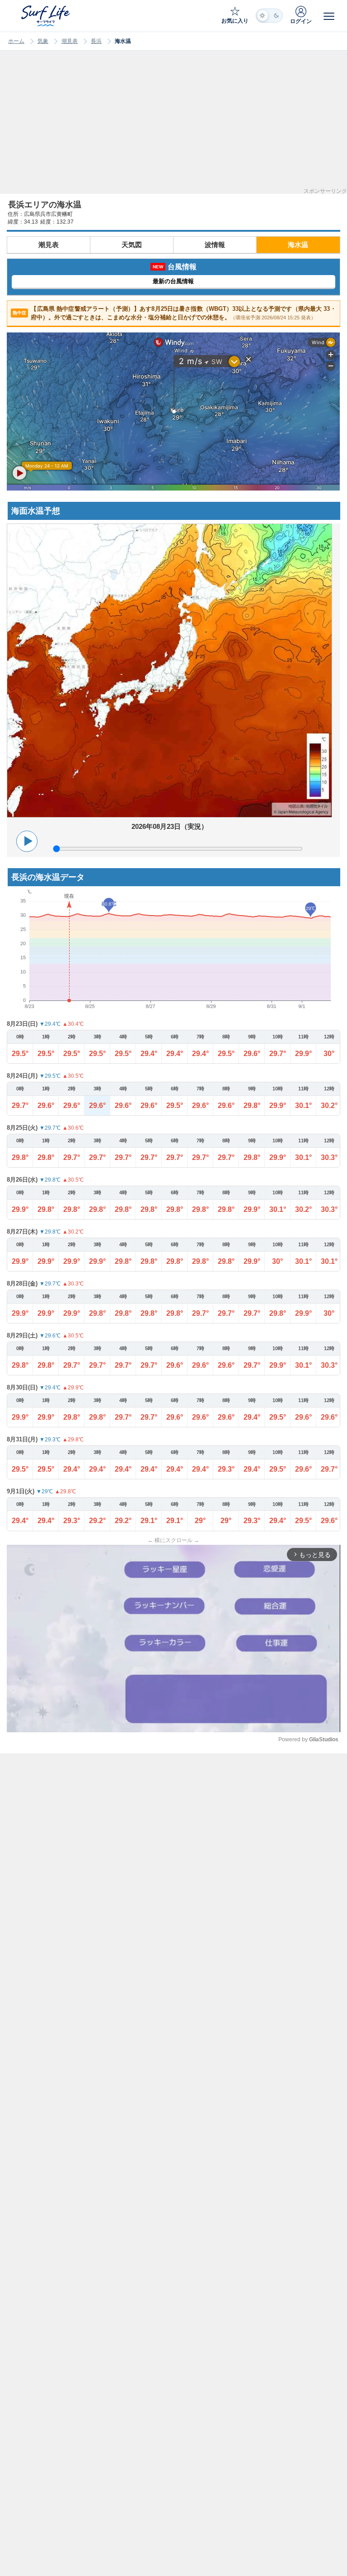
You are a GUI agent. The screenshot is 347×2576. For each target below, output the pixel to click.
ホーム (16, 41)
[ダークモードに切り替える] (269, 16)
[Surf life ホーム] (47, 16)
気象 (43, 41)
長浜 (96, 41)
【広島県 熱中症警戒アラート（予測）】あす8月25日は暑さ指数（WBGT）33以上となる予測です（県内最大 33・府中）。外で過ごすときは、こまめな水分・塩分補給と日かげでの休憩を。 (174, 313)
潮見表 (70, 41)
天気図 (132, 245)
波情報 (215, 245)
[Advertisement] (173, 125)
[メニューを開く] (329, 16)
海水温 (298, 245)
